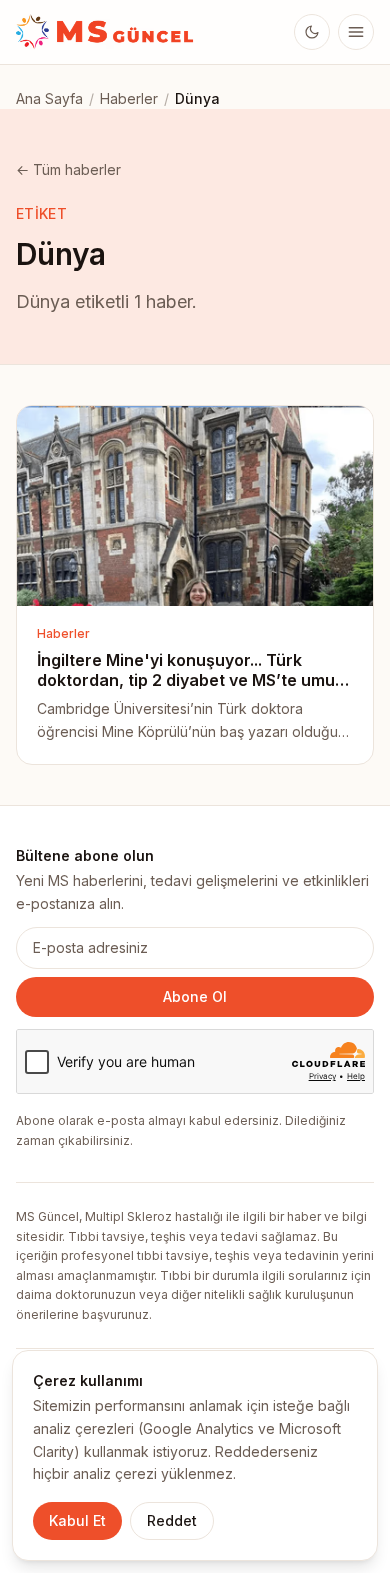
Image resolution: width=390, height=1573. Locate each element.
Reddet (172, 1520)
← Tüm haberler (68, 169)
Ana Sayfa (49, 98)
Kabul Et (77, 1520)
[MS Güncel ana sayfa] (105, 32)
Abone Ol (195, 996)
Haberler (129, 98)
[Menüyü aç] (356, 32)
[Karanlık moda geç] (312, 32)
